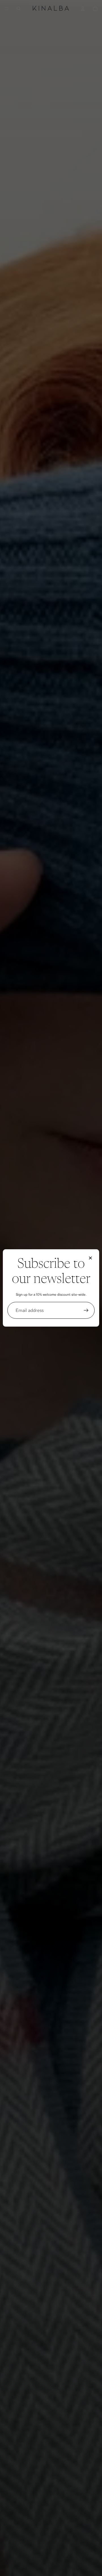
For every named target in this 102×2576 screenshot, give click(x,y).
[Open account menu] (83, 9)
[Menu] (7, 9)
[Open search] (19, 9)
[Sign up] (86, 1310)
